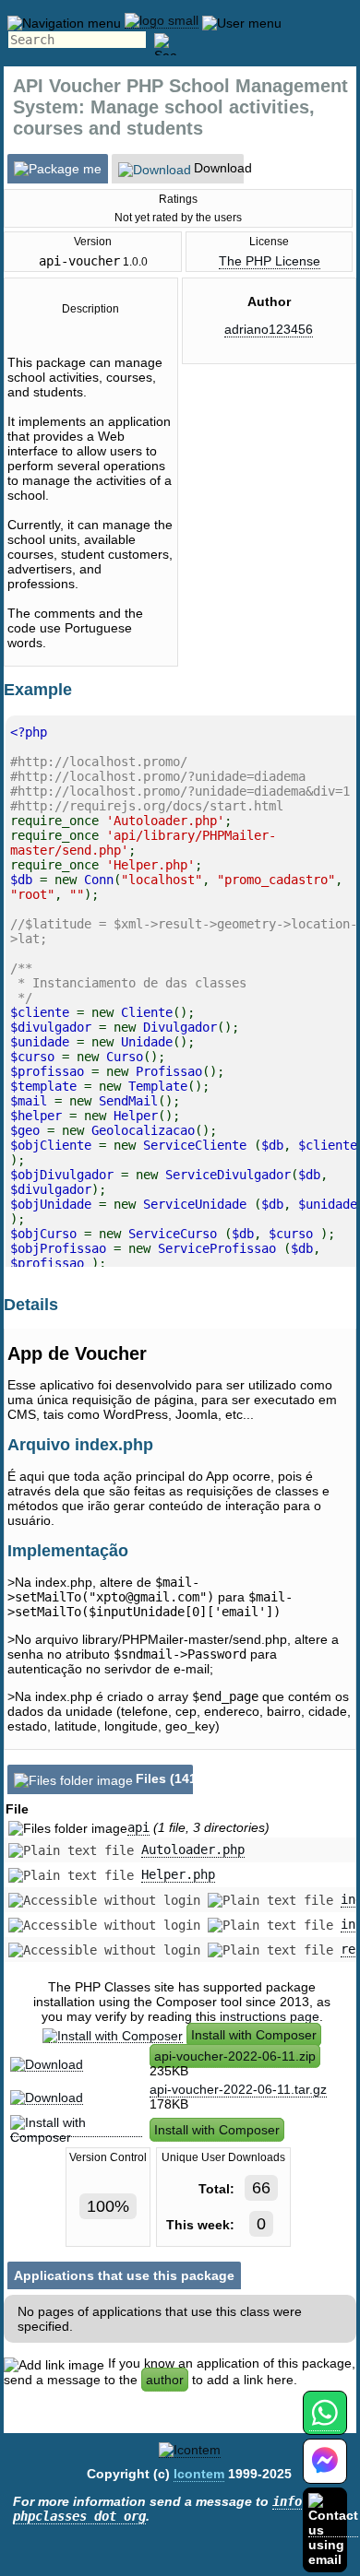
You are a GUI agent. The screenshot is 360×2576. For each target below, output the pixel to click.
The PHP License (270, 261)
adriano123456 (269, 329)
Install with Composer (254, 2035)
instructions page (270, 2016)
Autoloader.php (193, 1849)
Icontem (199, 2474)
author (165, 2380)
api (138, 1827)
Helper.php (178, 1874)
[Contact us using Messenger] (325, 2472)
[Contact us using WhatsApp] (324, 2423)
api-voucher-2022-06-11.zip (235, 2056)
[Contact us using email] (333, 2529)
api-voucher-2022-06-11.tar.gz (238, 2089)
